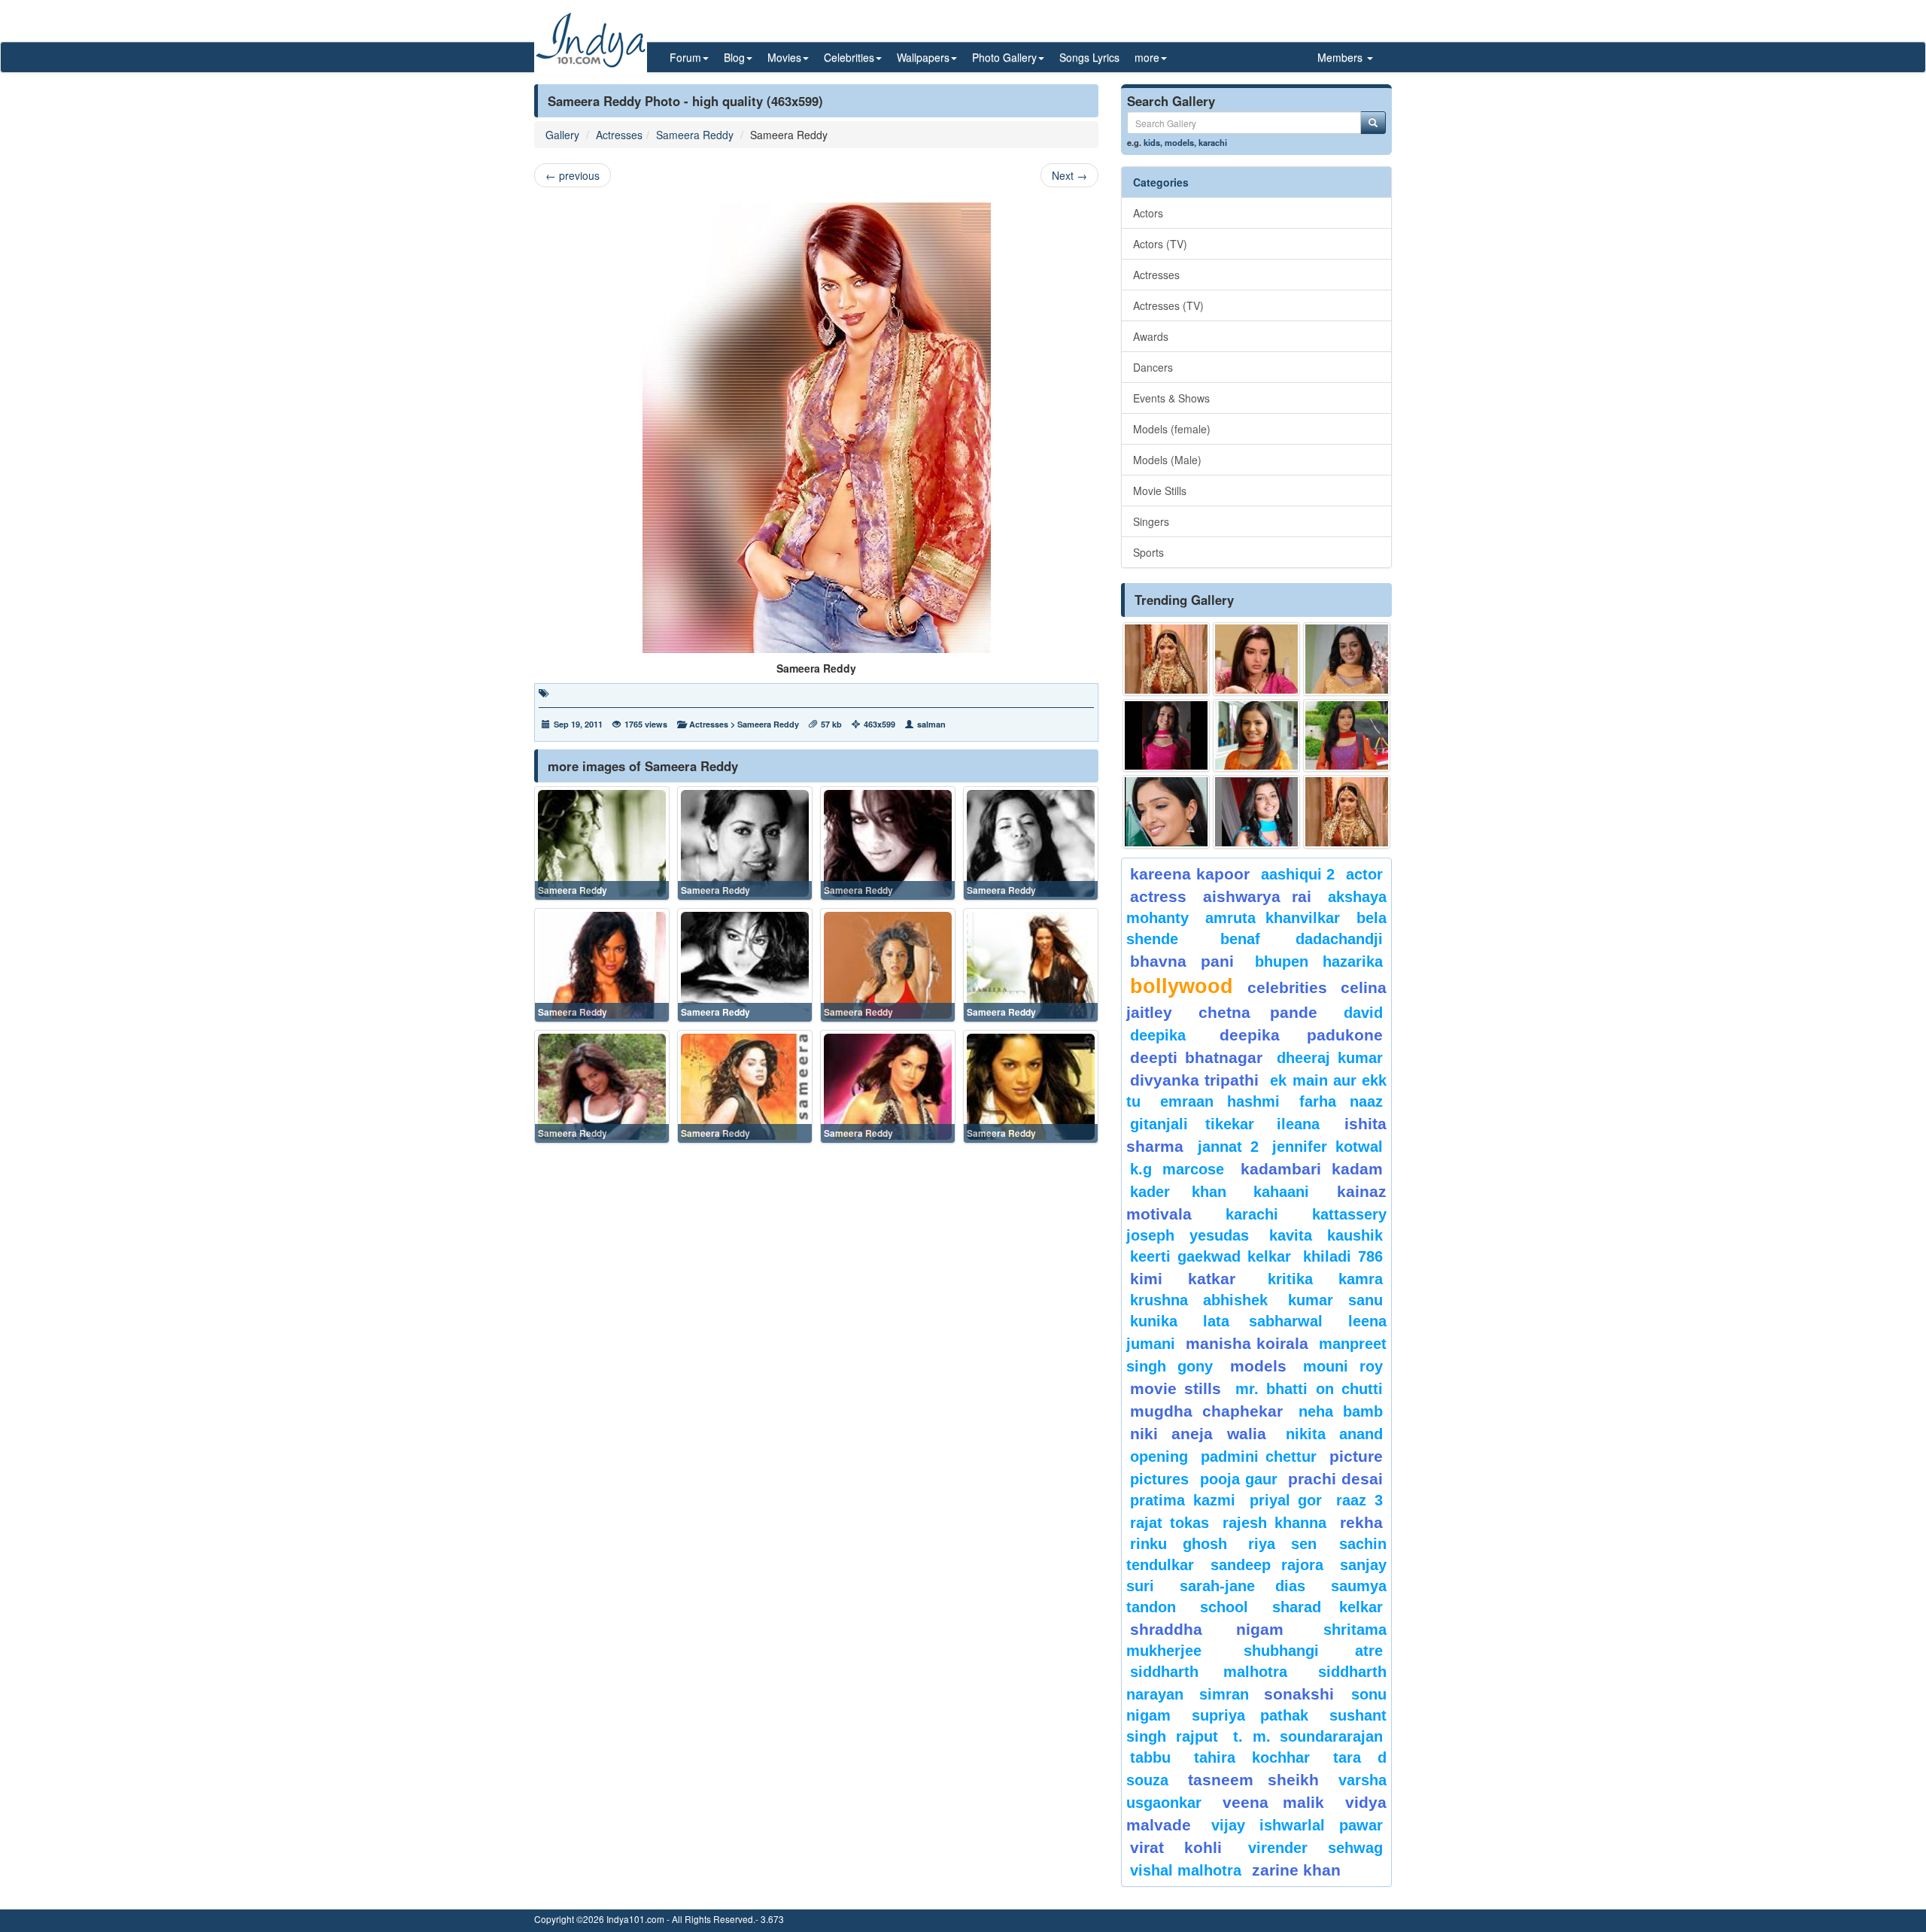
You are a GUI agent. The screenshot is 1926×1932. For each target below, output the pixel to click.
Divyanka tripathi (1194, 1080)
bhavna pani (1182, 961)
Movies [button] (784, 57)
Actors (1148, 213)
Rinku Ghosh (1179, 1544)
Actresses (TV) (1168, 305)
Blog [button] (734, 57)
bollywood (1182, 986)
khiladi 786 (1343, 1256)
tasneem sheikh (1253, 1780)
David (1363, 1013)
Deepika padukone (1302, 1035)
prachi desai (1335, 1479)
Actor (1364, 874)
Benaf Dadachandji (1302, 939)
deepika (1158, 1035)
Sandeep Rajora (1267, 1565)
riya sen (1290, 1544)
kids (1152, 142)
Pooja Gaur (1239, 1479)
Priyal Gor (1286, 1500)
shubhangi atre (1313, 1651)
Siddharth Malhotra (1209, 1672)
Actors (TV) (1160, 244)
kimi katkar (1183, 1279)
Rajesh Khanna (1274, 1523)
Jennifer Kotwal (1328, 1147)
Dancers (1153, 367)
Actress (1158, 896)
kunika (1154, 1321)
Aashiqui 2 (1298, 874)
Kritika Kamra (1325, 1279)
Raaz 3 (1359, 1500)
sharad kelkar (1328, 1607)
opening (1159, 1457)
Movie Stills (1160, 491)
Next (1069, 175)
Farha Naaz (1341, 1101)
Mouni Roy (1343, 1366)
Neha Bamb (1341, 1411)
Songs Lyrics (1089, 57)
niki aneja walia (1198, 1434)
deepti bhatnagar (1196, 1057)
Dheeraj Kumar (1330, 1058)
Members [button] (1341, 57)
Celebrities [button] (849, 57)
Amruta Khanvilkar (1273, 918)
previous (573, 175)
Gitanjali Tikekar (1192, 1124)
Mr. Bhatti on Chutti (1309, 1389)
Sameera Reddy (695, 135)
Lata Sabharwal (1263, 1321)
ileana (1307, 1124)
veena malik (1274, 1802)
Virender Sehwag (1315, 1848)
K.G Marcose (1177, 1169)
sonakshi (1304, 1694)
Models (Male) (1167, 460)
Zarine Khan (1296, 1870)
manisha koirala (1247, 1343)
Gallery (562, 135)
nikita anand (1334, 1434)
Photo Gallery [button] (1004, 57)
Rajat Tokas (1170, 1523)
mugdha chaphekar (1206, 1411)
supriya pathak (1250, 1715)
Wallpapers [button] (923, 57)
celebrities (1287, 987)
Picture (1356, 1456)
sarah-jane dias (1242, 1586)
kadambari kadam (1312, 1169)
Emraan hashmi (1220, 1101)
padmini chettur (1259, 1457)
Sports (1148, 552)
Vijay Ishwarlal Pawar (1297, 1825)
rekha (1361, 1522)
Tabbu (1150, 1757)
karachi (1213, 142)
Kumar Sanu (1335, 1300)
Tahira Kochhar (1252, 1757)
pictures (1159, 1479)
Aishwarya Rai (1257, 896)
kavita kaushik (1326, 1235)
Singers (1151, 521)
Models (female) (1172, 429)
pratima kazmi (1183, 1500)
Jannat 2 (1228, 1147)
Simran (1224, 1694)
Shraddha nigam (1207, 1629)
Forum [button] (685, 57)
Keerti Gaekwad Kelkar (1211, 1256)
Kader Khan (1178, 1192)
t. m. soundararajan (1308, 1736)
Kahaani (1281, 1192)
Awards (1151, 336)
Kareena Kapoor (1190, 874)
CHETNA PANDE (1258, 1012)
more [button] (1147, 57)
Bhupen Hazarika (1319, 961)
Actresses (619, 135)
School (1224, 1607)
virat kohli (1176, 1847)
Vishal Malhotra (1186, 1870)
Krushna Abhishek (1199, 1300)
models (1179, 142)
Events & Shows (1171, 398)
